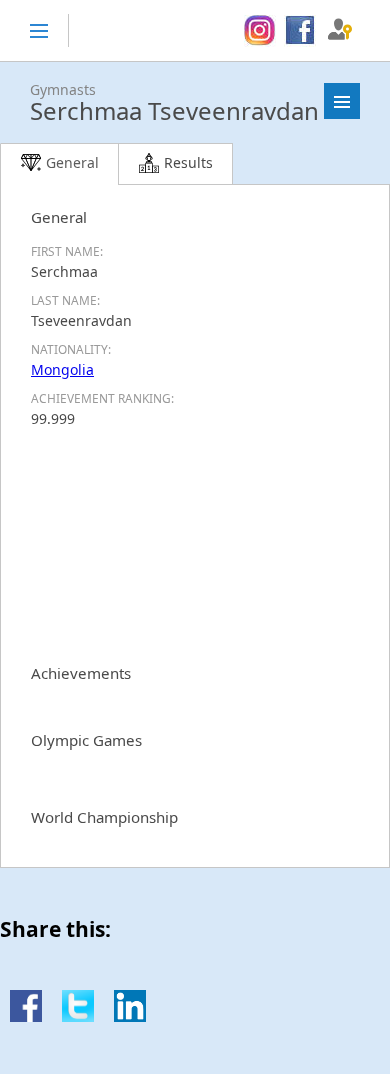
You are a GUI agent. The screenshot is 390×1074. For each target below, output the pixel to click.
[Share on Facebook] (26, 1016)
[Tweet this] (78, 1016)
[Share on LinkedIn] (130, 1016)
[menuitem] (259, 31)
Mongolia (62, 369)
